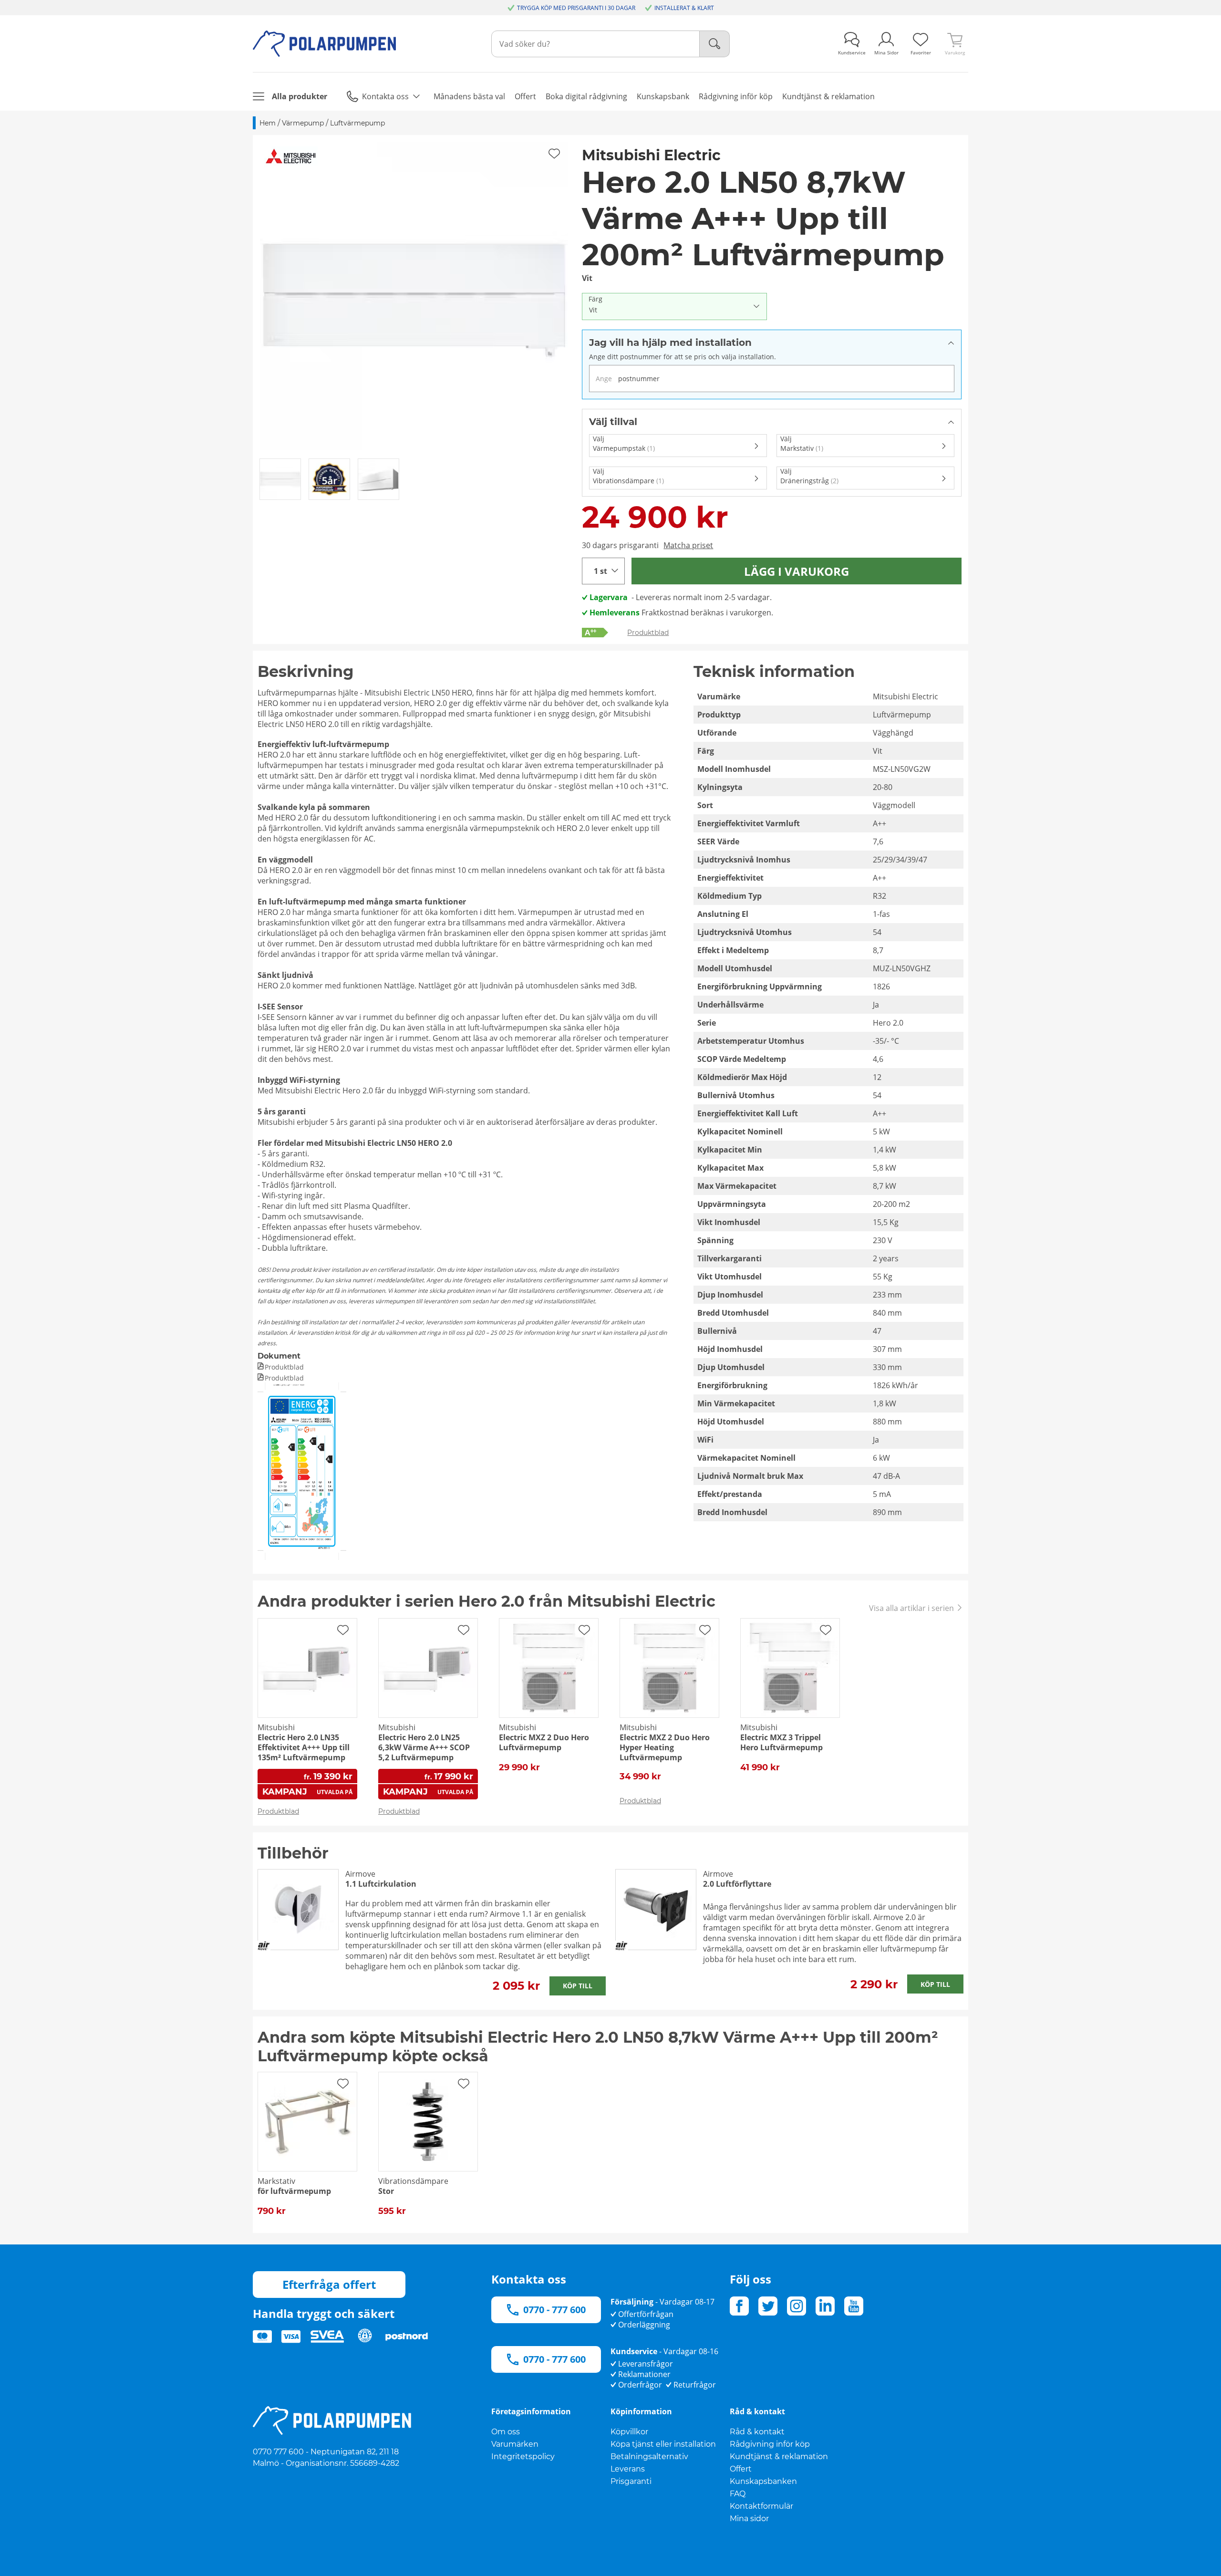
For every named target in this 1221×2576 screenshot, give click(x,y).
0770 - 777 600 (554, 2310)
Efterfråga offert (329, 2284)
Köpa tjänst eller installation (663, 2444)
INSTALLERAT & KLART (684, 8)
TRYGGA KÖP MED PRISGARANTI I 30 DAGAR (576, 8)
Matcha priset (688, 545)
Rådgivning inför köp (770, 2444)
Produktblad (648, 633)
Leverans (628, 2469)
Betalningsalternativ (649, 2457)
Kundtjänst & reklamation (779, 2457)
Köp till (578, 1986)
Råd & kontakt (757, 2432)
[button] (414, 296)
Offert (741, 2469)
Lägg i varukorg (797, 571)
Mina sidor (749, 2519)
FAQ (738, 2494)
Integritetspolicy (523, 2457)
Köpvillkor (629, 2432)
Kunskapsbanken (763, 2481)
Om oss (506, 2432)
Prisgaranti (631, 2481)
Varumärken (515, 2444)
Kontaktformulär (761, 2506)
